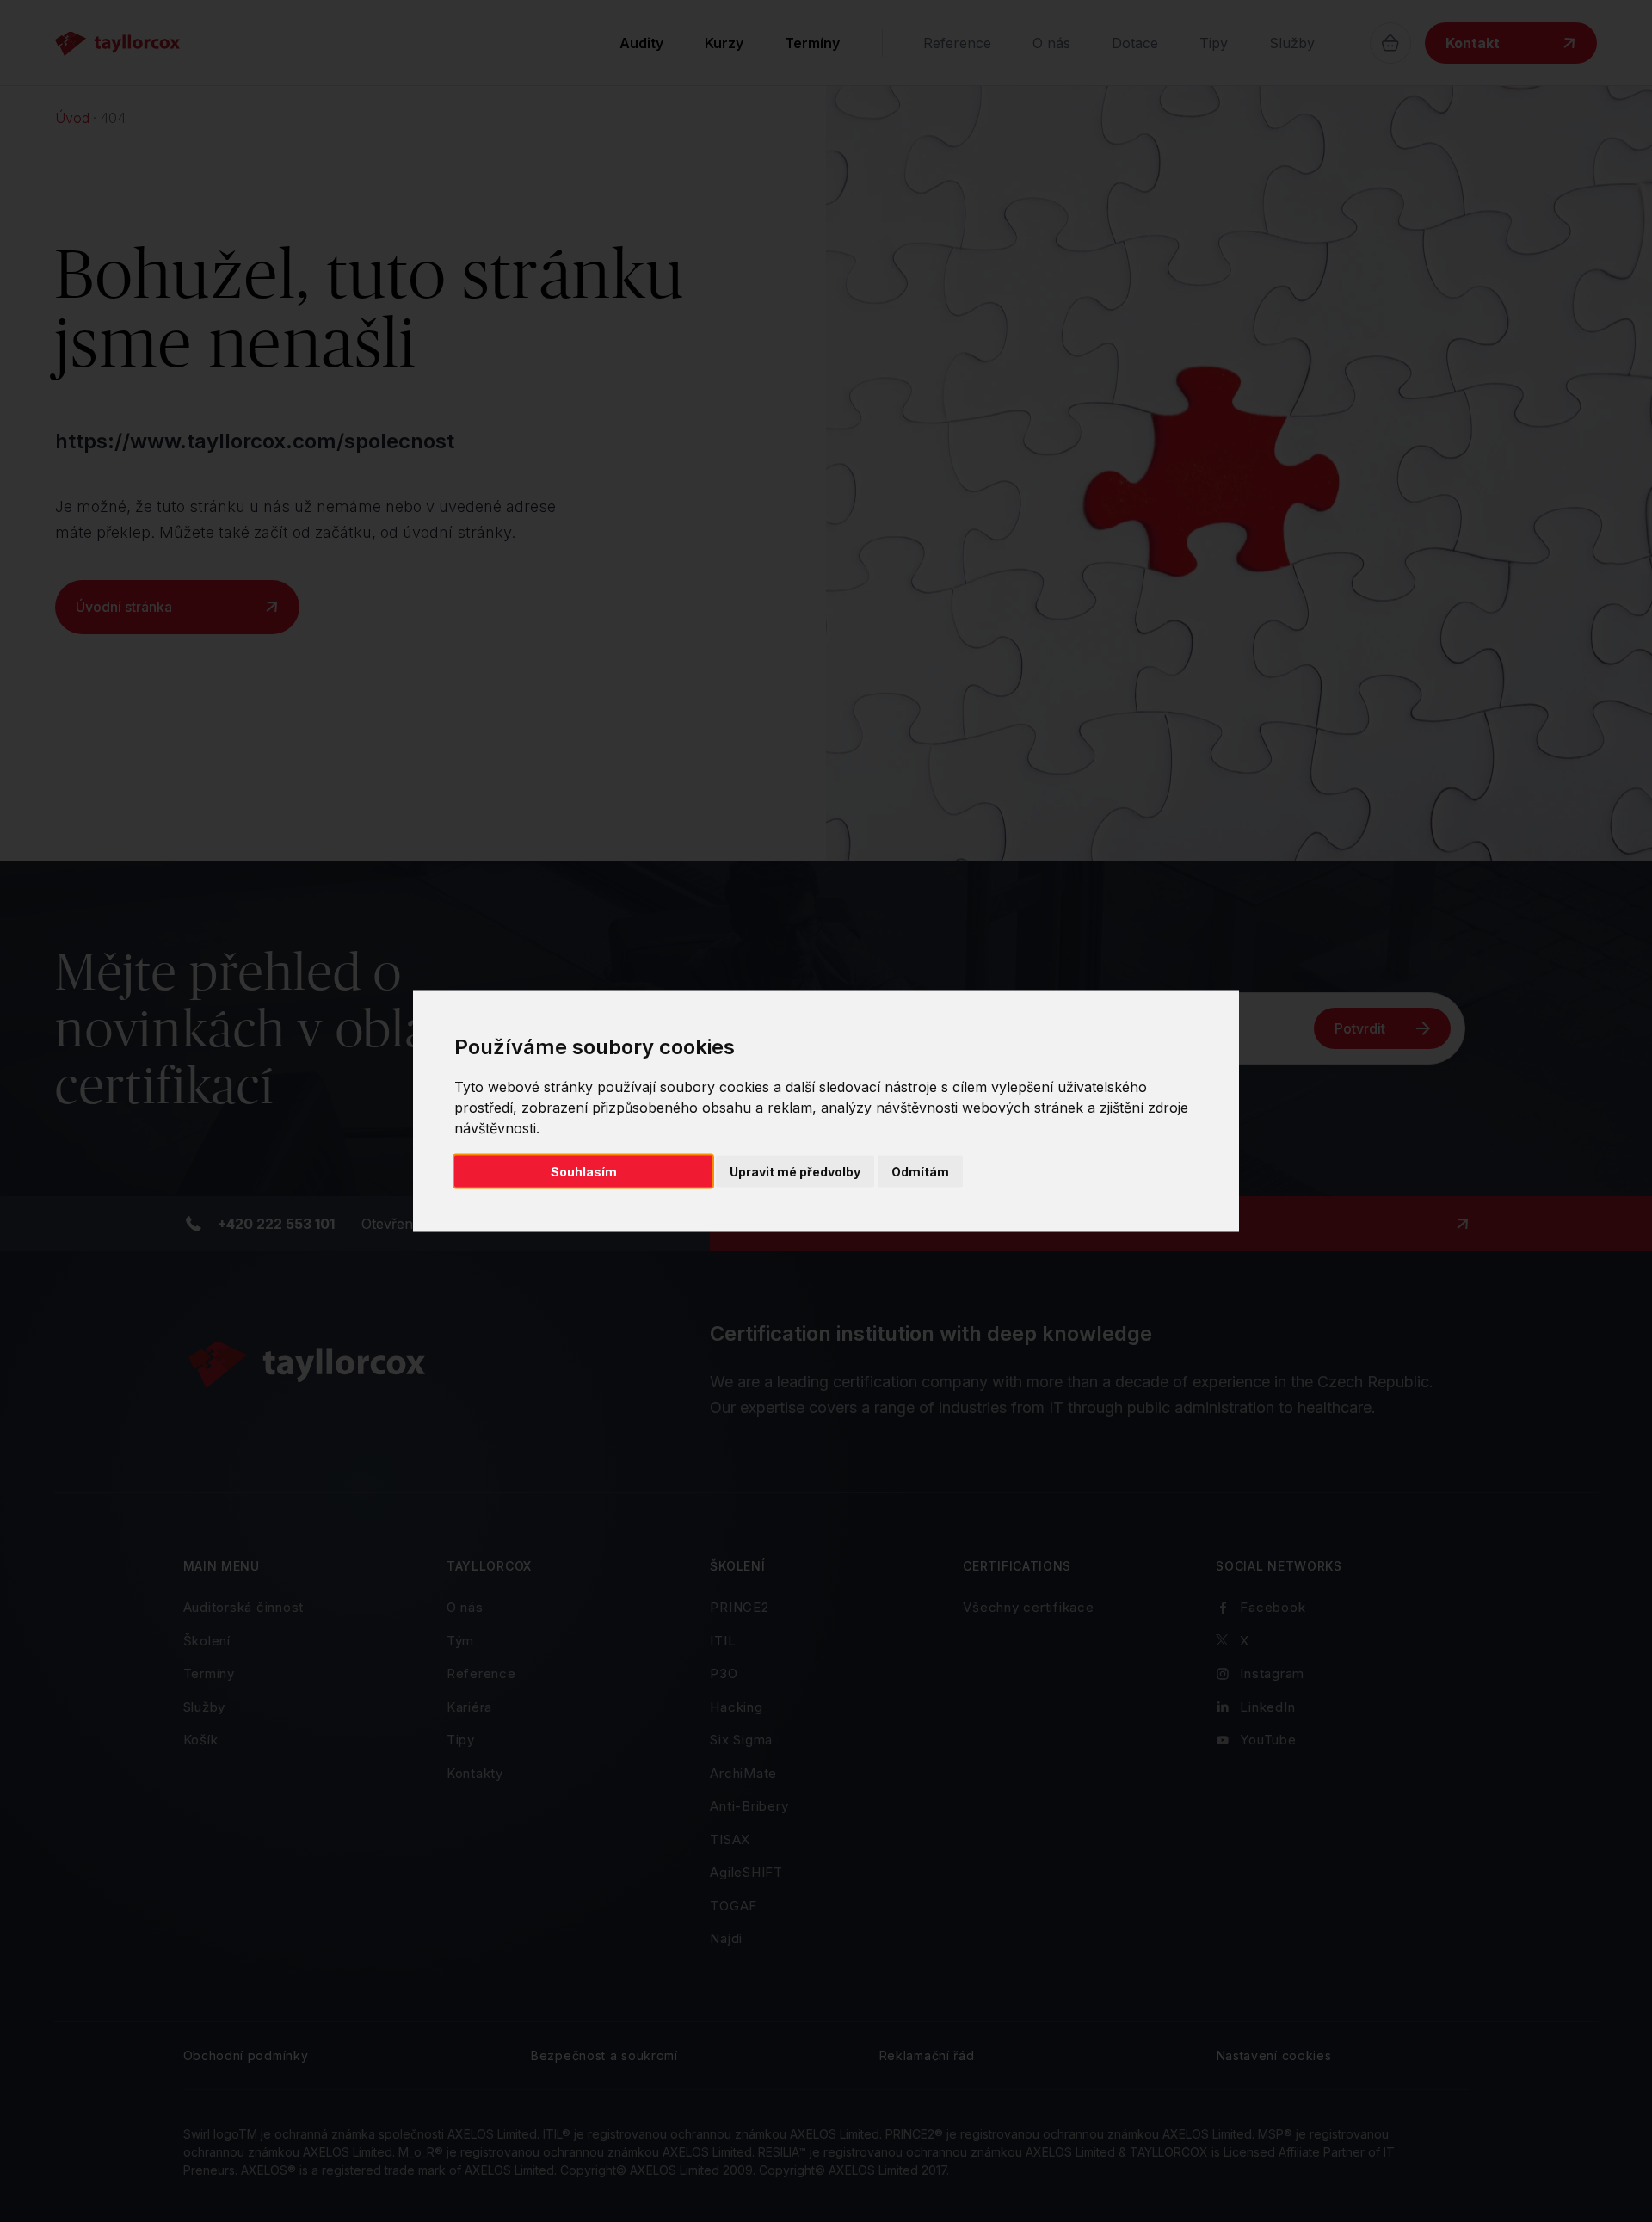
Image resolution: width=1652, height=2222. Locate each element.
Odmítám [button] (920, 1172)
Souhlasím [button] (584, 1172)
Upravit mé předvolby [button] (795, 1172)
